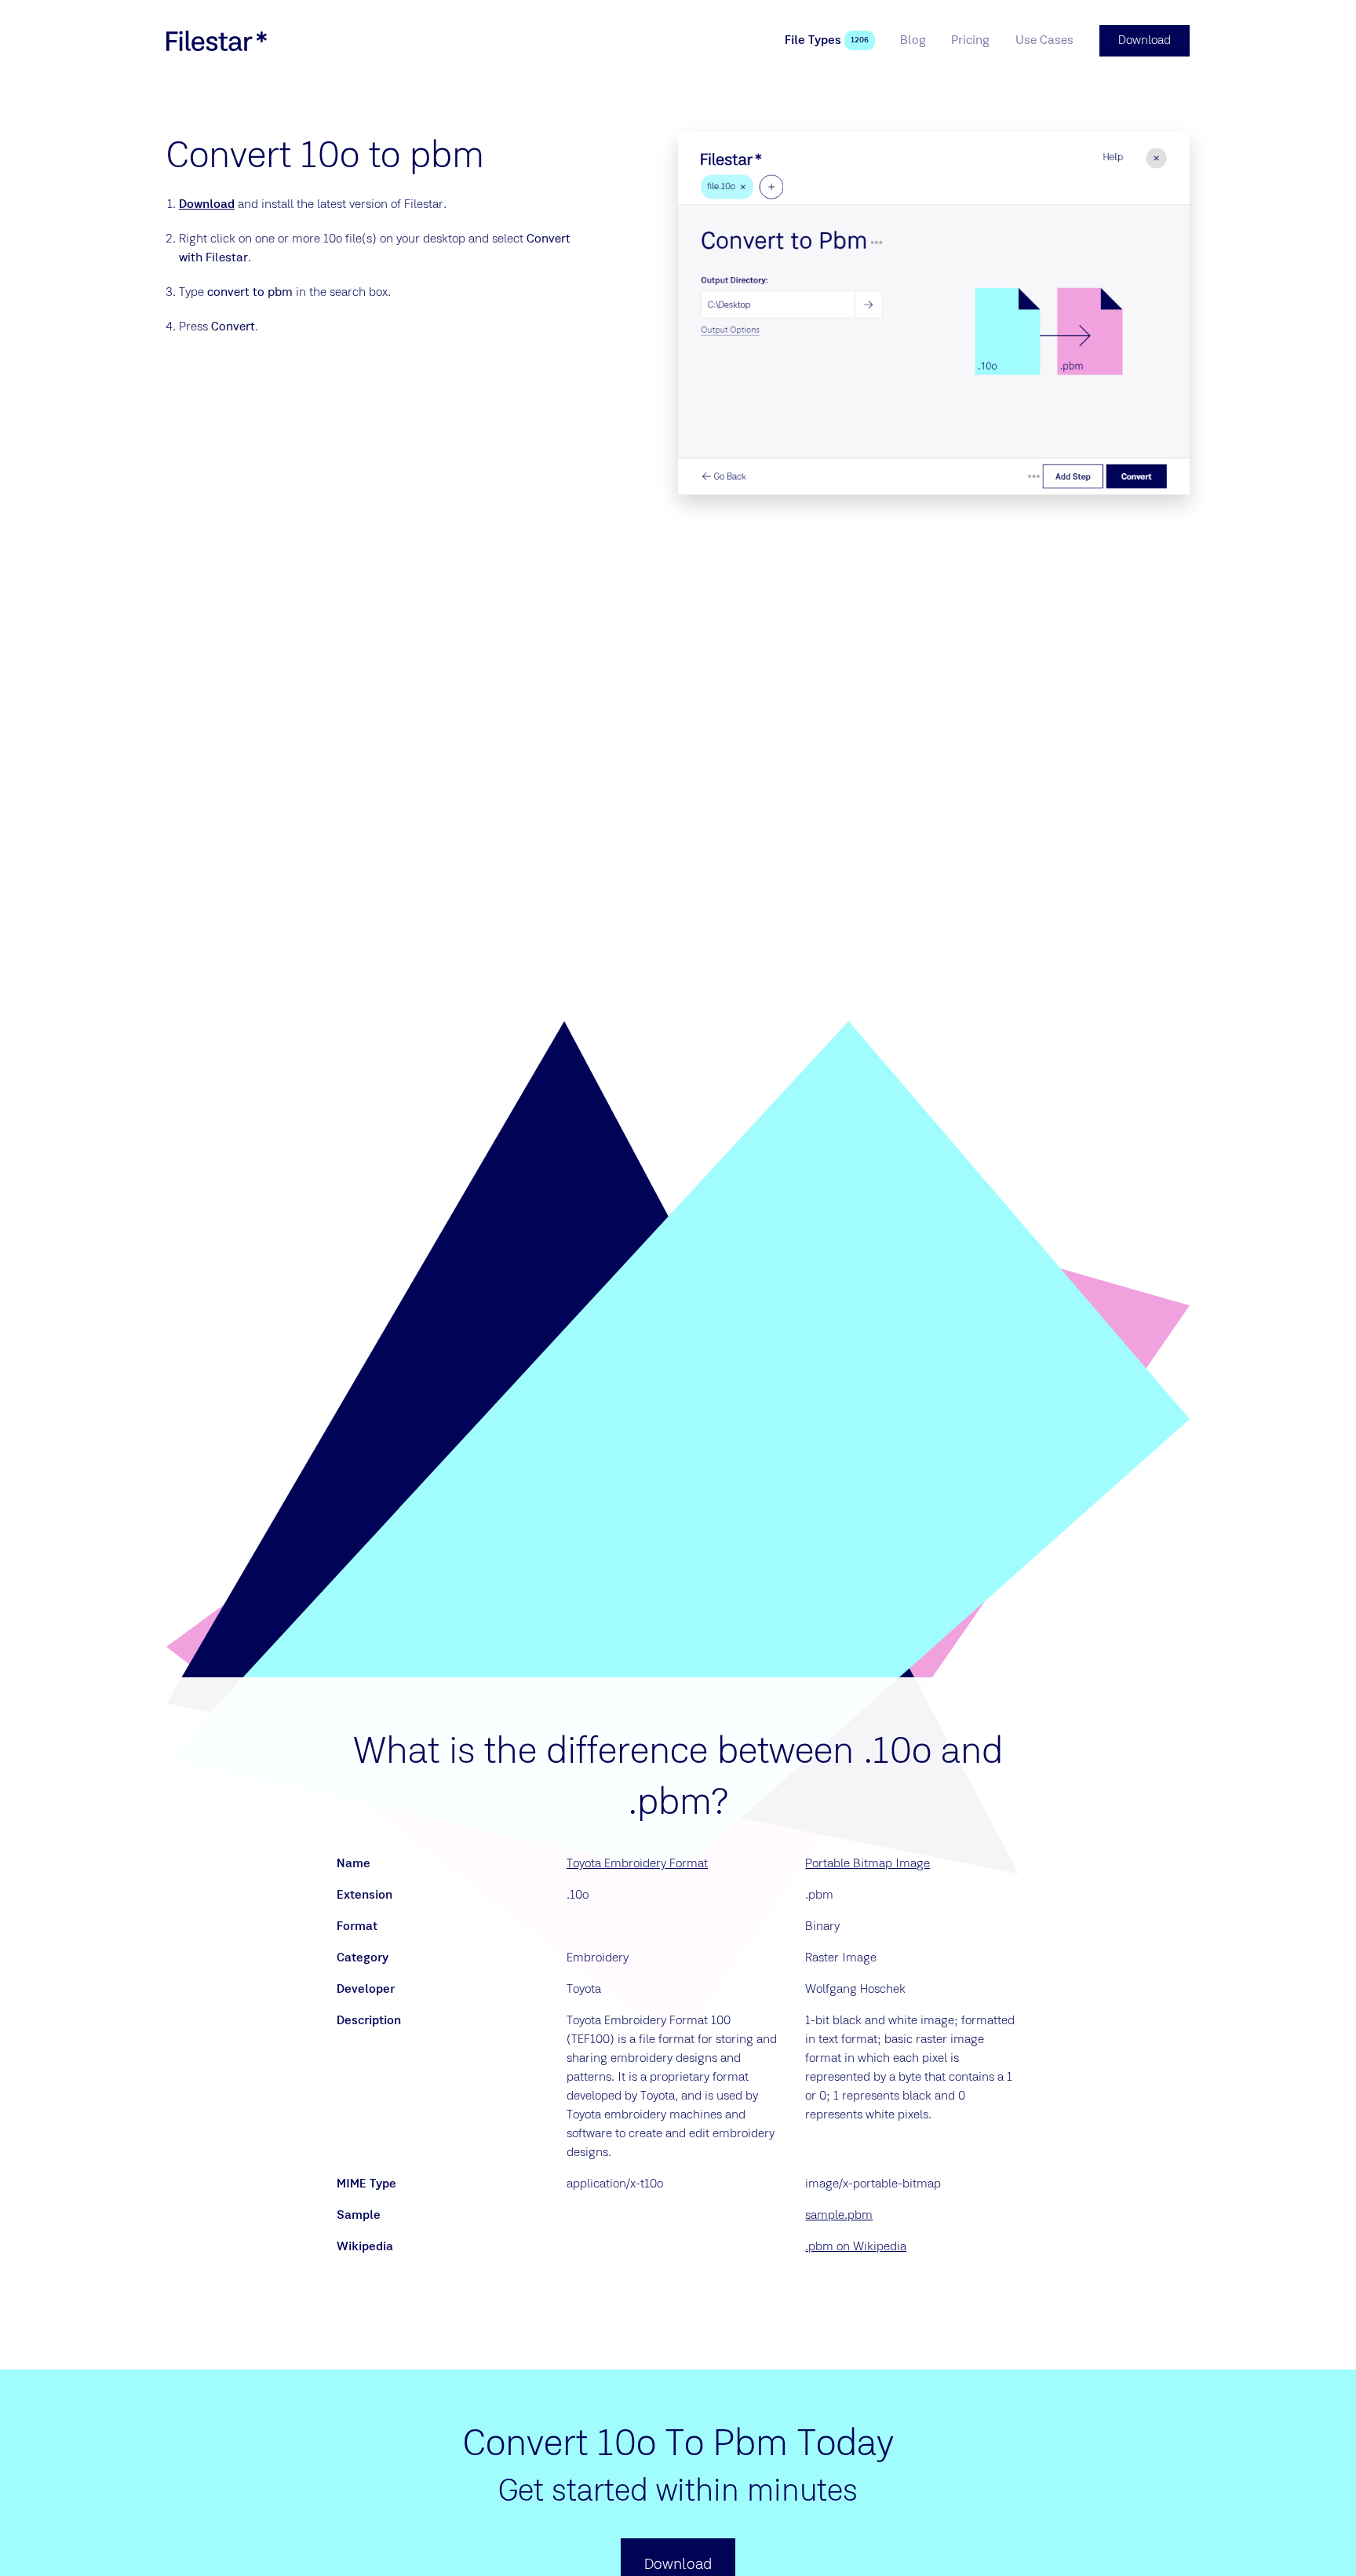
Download (207, 205)
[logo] (217, 41)
